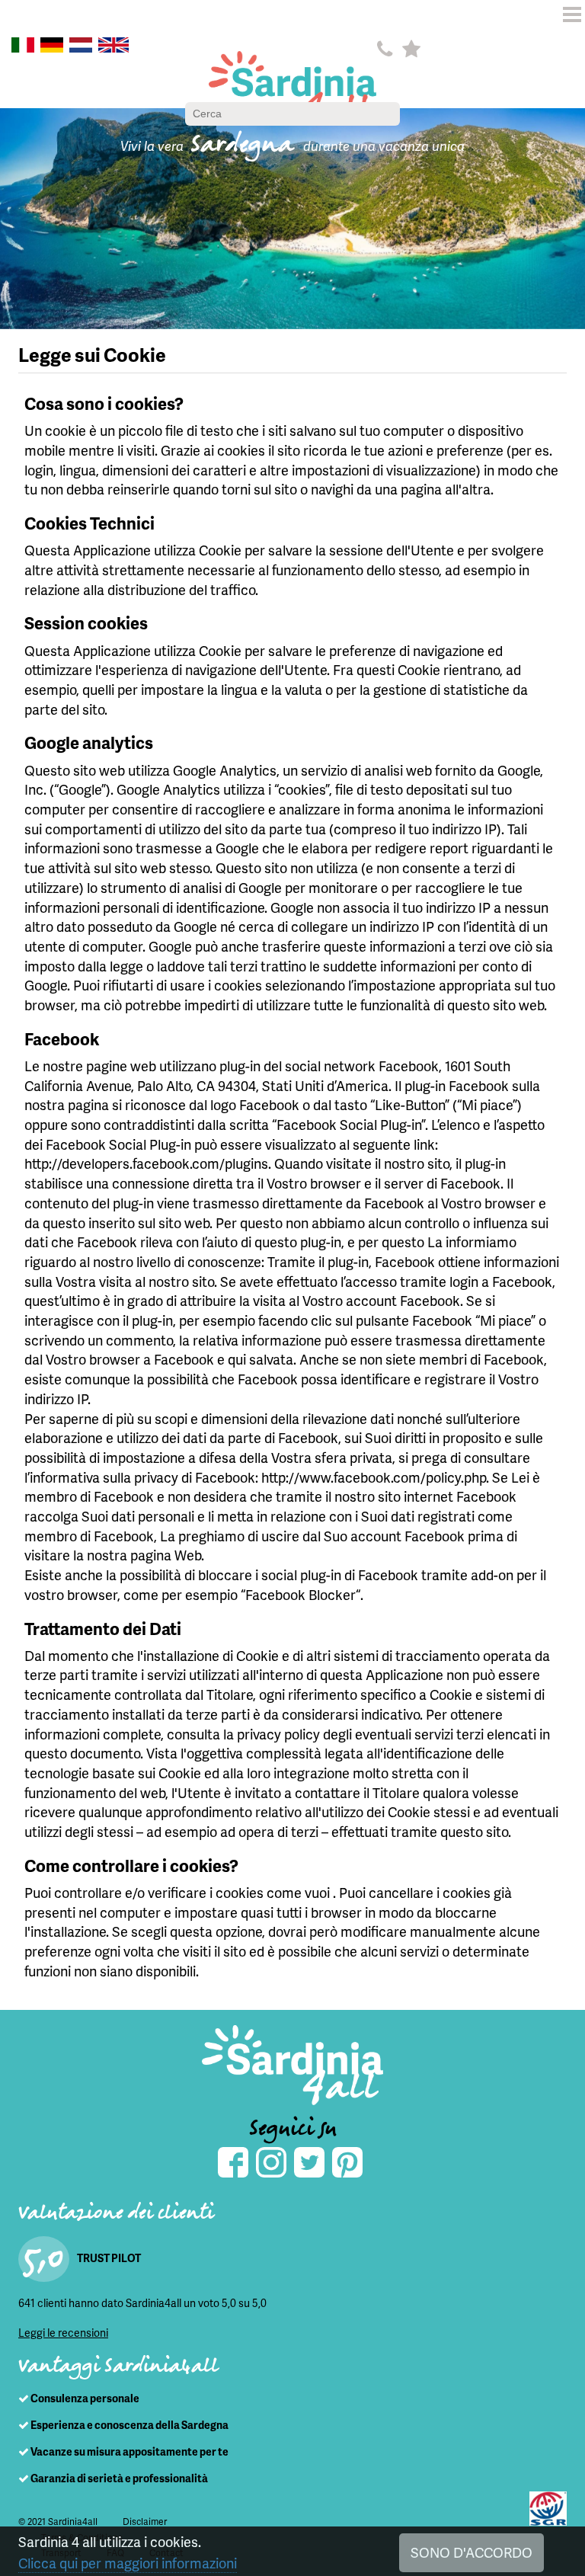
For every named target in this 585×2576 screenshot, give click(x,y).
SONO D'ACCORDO (472, 2552)
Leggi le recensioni (63, 2333)
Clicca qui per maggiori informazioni (128, 2563)
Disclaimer (145, 2522)
